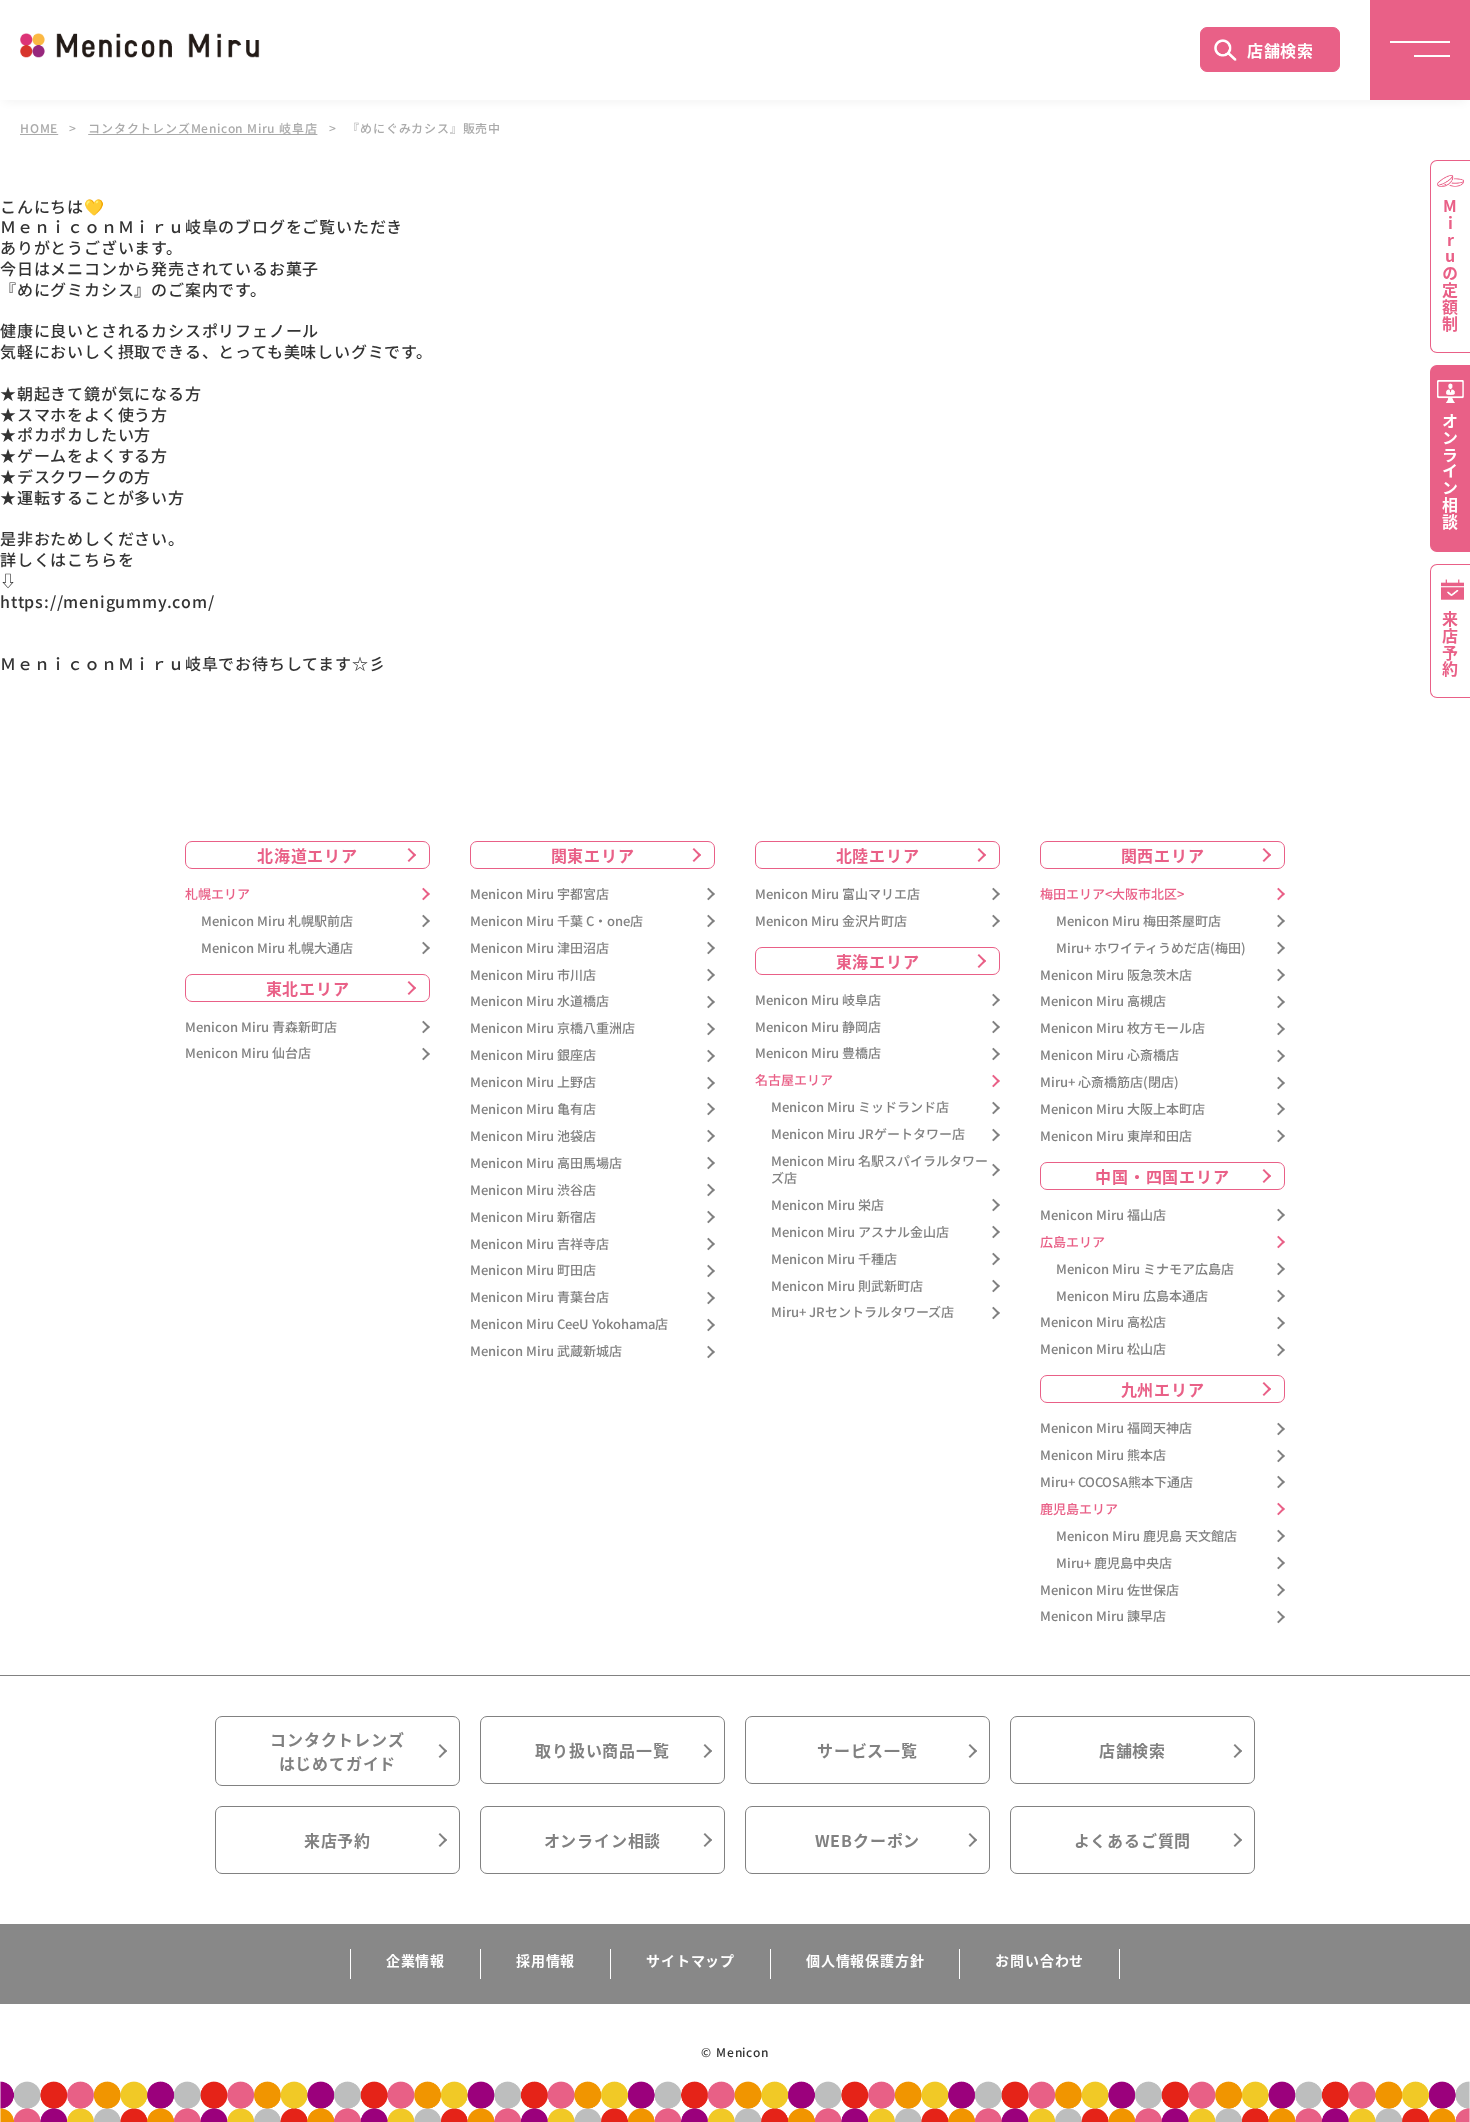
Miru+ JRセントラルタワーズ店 (862, 1312)
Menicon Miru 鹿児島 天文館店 (1146, 1536)
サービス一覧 (867, 1750)
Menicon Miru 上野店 (533, 1082)
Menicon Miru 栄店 (827, 1205)
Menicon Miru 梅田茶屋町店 (1138, 921)
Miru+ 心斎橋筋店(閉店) (1109, 1082)
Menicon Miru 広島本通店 (1132, 1296)
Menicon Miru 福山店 (1103, 1215)
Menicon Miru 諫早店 (1103, 1616)
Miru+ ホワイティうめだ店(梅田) (1151, 948)
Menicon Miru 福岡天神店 (1116, 1428)
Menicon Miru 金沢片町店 (831, 921)
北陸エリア (878, 855)
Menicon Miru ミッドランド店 (860, 1107)
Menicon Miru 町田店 (533, 1270)
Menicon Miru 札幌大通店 (277, 948)
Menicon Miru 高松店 (1103, 1322)
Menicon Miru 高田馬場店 (546, 1163)
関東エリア (593, 855)
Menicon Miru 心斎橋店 (1109, 1055)
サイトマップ (690, 1960)
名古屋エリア (794, 1080)
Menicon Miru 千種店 (834, 1259)
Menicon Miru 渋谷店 (533, 1190)
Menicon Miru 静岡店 (818, 1027)
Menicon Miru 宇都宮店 (539, 894)
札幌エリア (217, 894)
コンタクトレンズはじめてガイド (337, 1751)
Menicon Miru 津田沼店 (539, 948)
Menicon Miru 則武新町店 (847, 1286)
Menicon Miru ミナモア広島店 (1145, 1269)
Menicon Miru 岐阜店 (818, 1000)
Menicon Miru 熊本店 (1103, 1455)
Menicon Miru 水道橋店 (539, 1001)
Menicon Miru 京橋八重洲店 (552, 1028)
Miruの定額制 (1450, 265)
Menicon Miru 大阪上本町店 (1122, 1109)
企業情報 (415, 1960)
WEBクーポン (868, 1840)
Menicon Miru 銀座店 (533, 1055)
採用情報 (545, 1960)
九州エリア (1163, 1389)
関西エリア (1163, 855)
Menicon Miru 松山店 (1103, 1349)
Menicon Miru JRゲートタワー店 (868, 1134)
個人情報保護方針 (865, 1960)
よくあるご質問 (1133, 1840)
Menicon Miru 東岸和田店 (1116, 1136)
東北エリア (308, 988)
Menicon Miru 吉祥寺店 (539, 1244)
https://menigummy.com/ (107, 601)
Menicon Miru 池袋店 (533, 1136)
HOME (39, 128)
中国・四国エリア (1162, 1176)
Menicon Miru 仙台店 (248, 1053)
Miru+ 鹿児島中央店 (1114, 1563)
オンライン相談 (603, 1840)
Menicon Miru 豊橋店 (818, 1053)
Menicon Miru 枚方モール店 (1122, 1028)
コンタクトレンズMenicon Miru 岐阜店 (202, 128)
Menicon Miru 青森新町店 (261, 1027)
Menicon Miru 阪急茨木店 (1116, 975)
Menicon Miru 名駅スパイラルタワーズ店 (879, 1170)
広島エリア (1072, 1242)
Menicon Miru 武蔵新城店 (546, 1351)
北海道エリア (307, 855)
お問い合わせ (1039, 1960)
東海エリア (878, 961)
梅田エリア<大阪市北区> (1112, 894)
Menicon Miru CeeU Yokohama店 (569, 1324)
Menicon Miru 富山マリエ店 (837, 894)
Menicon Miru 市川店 (533, 975)
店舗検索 (1280, 50)
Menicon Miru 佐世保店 (1109, 1590)
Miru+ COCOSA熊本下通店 (1116, 1482)
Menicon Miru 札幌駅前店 (277, 921)
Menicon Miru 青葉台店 (539, 1297)
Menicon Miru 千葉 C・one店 (556, 921)
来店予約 (337, 1840)
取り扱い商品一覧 (602, 1750)
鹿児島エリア (1079, 1509)
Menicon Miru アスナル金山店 (860, 1232)
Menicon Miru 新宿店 (533, 1217)
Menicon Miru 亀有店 (533, 1109)
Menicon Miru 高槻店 (1103, 1001)
